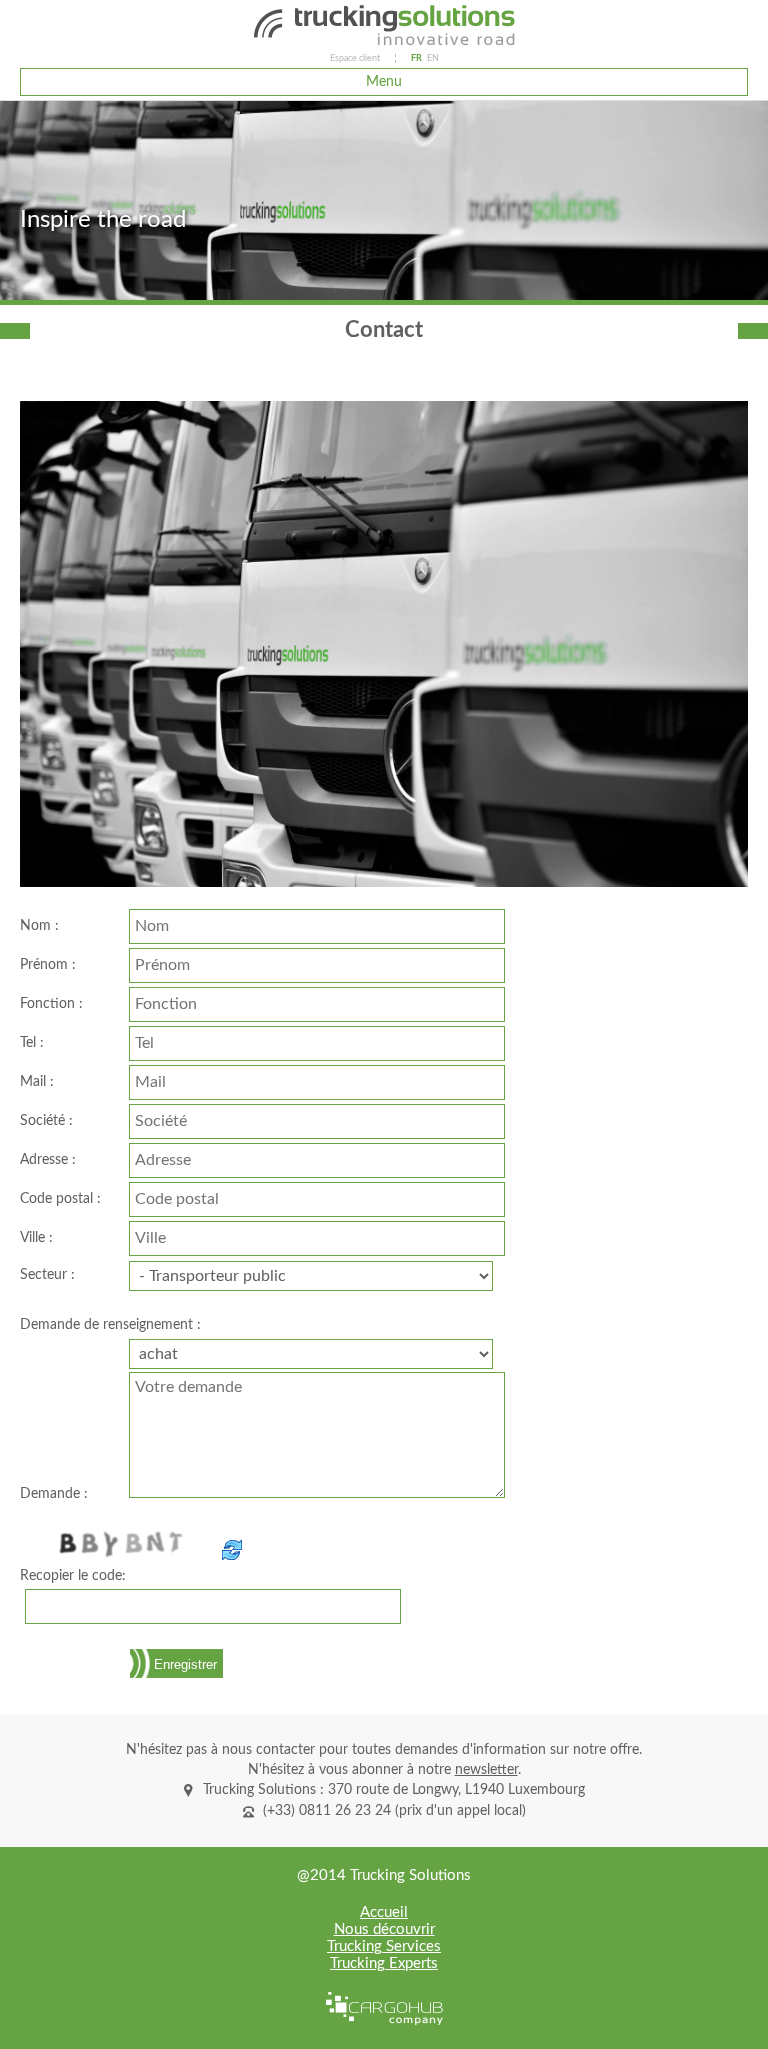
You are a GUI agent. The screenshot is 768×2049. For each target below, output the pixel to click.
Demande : (54, 1494)
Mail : (37, 1082)
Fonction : (51, 1004)
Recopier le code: (73, 1576)
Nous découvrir (384, 1929)
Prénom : (48, 965)
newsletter (486, 1770)
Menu (384, 82)
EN (433, 58)
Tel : (32, 1043)
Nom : (39, 926)
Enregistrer (185, 1664)
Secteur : (47, 1275)
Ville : (36, 1238)
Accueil (384, 1912)
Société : (46, 1121)
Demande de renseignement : (110, 1325)
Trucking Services (384, 1946)
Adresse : (48, 1160)
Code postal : (60, 1199)
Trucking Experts (384, 1963)
